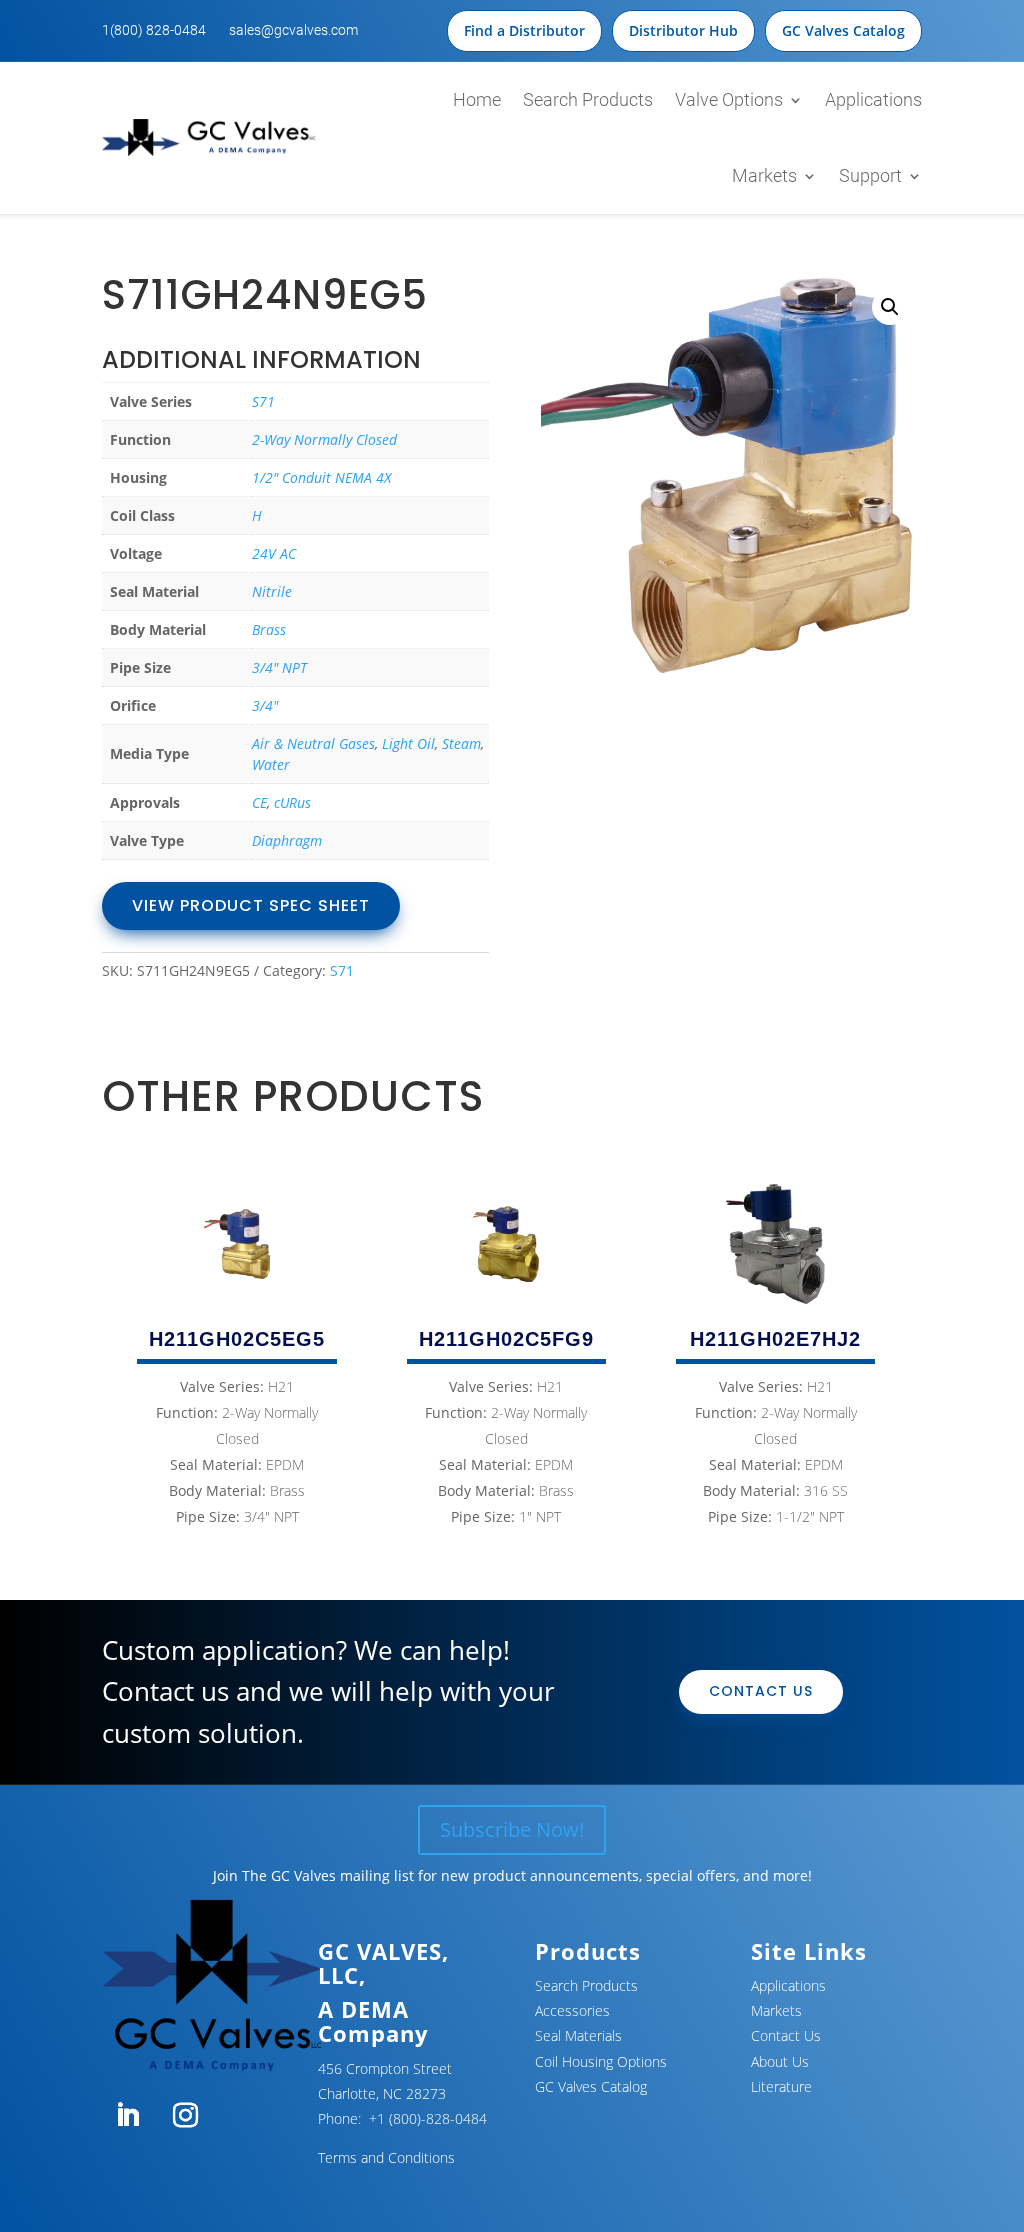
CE (259, 802)
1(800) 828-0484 (154, 30)
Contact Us (761, 1691)
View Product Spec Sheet (251, 905)
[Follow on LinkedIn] (127, 2116)
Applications (873, 99)
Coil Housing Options (601, 2061)
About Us (780, 2061)
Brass (269, 629)
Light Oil (408, 743)
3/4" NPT (279, 667)
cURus (292, 802)
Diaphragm (287, 840)
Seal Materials (578, 2035)
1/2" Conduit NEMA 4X (321, 477)
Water (271, 764)
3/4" (265, 705)
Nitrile (272, 591)
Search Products (588, 99)
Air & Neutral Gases (313, 743)
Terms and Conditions (386, 2157)
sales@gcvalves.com (293, 30)
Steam (461, 743)
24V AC (274, 553)
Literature (781, 2086)
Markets (764, 175)
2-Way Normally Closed (324, 439)
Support (870, 175)
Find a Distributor (524, 30)
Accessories (572, 2010)
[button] (890, 307)
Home (477, 99)
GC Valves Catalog (843, 30)
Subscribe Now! (512, 1829)
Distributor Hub (683, 30)
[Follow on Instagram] (185, 2116)
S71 (263, 401)
